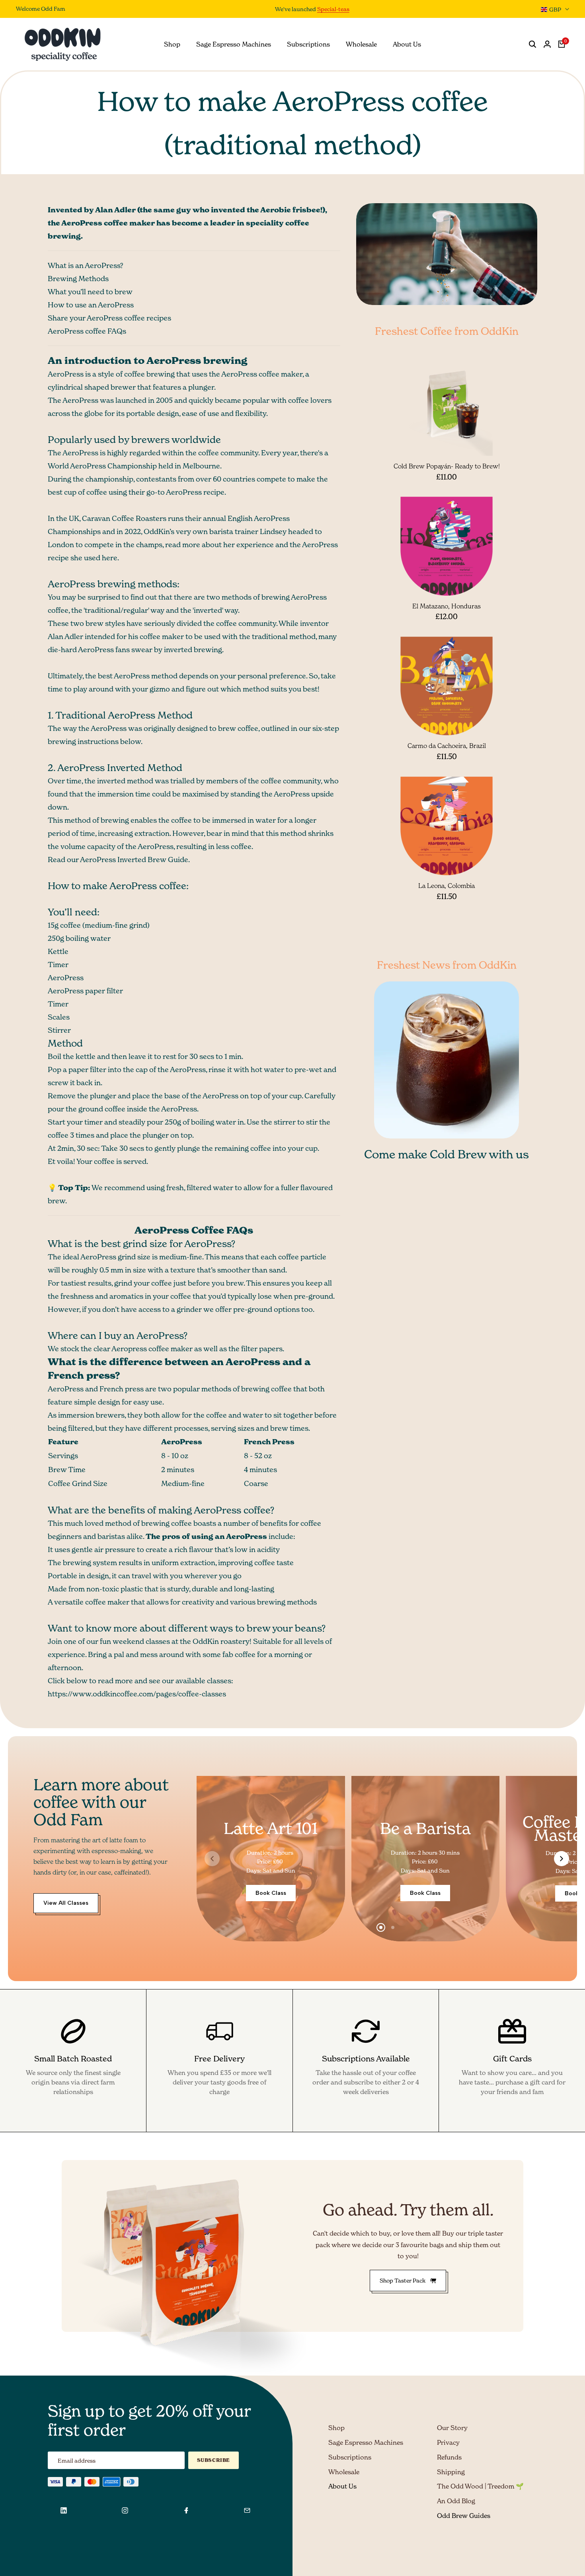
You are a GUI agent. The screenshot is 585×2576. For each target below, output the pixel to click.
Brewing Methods (78, 279)
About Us (342, 2486)
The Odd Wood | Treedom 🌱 (480, 2486)
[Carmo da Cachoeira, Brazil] (447, 686)
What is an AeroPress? (86, 265)
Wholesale (344, 2472)
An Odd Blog (456, 2501)
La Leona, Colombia (447, 886)
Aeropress (129, 1349)
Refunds (449, 2457)
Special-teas (314, 9)
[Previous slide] (212, 1859)
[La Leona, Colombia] (447, 826)
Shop (336, 2428)
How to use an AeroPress (91, 305)
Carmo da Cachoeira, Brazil (447, 746)
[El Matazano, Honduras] (447, 546)
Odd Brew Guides (464, 2516)
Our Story (452, 2428)
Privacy (448, 2442)
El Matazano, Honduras (447, 606)
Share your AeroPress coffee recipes (109, 318)
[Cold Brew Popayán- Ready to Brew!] (447, 408)
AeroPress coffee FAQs (87, 331)
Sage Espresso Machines (366, 2442)
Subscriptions (350, 2457)
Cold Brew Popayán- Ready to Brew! (447, 466)
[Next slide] (562, 1859)
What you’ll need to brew (90, 292)
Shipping (451, 2472)
